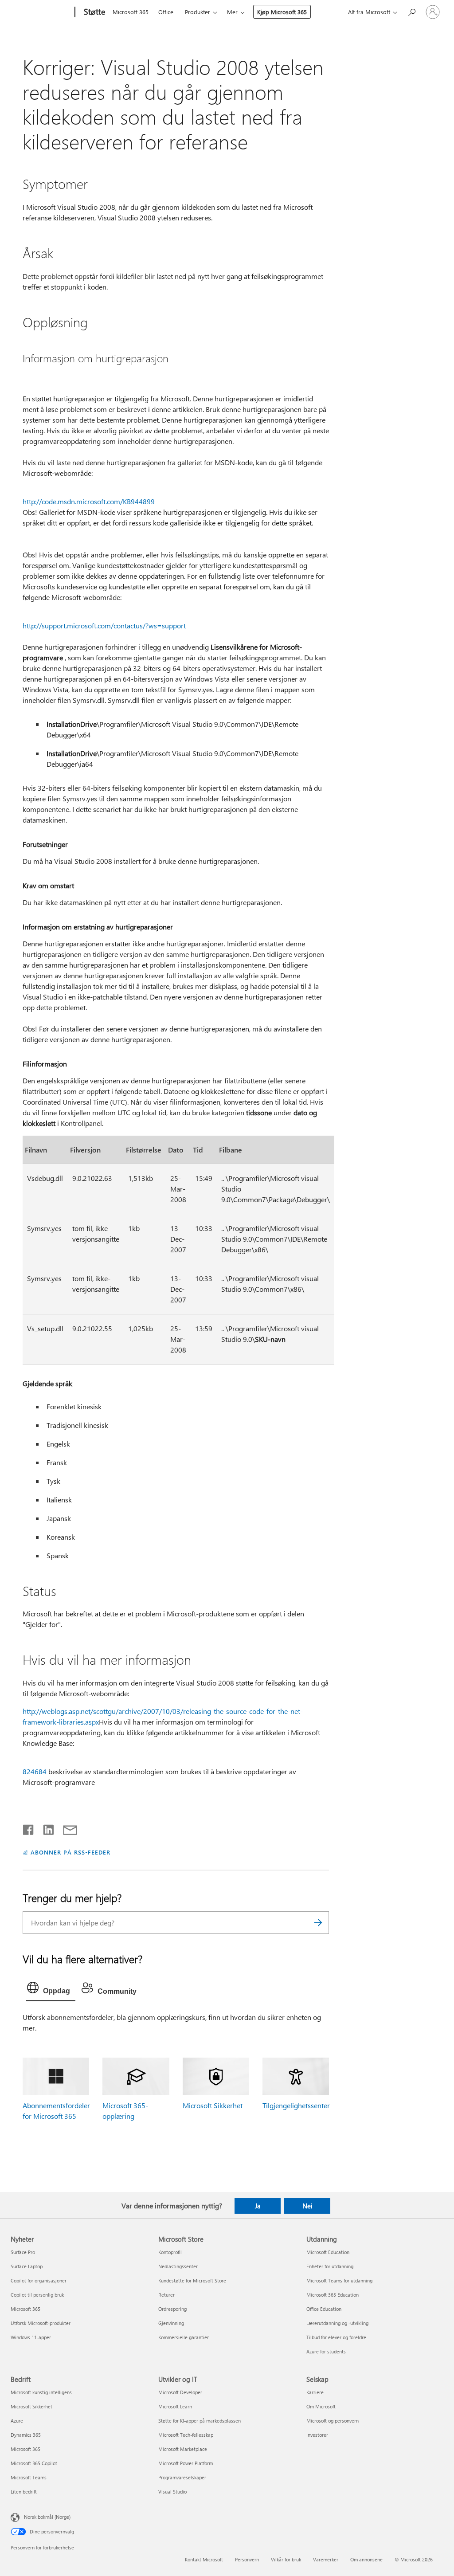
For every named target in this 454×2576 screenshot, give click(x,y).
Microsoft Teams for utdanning (339, 2280)
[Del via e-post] (66, 1828)
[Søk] (318, 1923)
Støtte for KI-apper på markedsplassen (200, 2421)
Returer (166, 2295)
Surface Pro (23, 2252)
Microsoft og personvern (333, 2421)
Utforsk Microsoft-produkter (41, 2323)
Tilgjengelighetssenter (296, 2105)
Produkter (198, 12)
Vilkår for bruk (286, 2559)
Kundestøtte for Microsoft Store (192, 2280)
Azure (17, 2421)
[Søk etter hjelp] (411, 11)
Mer (232, 12)
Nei (307, 2206)
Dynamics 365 (26, 2435)
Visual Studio (172, 2492)
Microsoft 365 (131, 12)
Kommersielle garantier (184, 2337)
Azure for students (326, 2351)
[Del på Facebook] (29, 1828)
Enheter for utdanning (330, 2266)
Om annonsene (366, 2559)
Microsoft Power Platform (186, 2463)
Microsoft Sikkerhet (213, 2105)
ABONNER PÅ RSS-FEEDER (70, 1852)
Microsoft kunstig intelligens (41, 2392)
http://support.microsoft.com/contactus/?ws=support (104, 625)
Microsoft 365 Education (333, 2295)
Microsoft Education (328, 2252)
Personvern (247, 2559)
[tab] (51, 1990)
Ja (258, 2206)
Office (166, 12)
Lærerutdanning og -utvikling (337, 2323)
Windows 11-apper (31, 2337)
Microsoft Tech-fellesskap (186, 2435)
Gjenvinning (171, 2323)
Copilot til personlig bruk (37, 2295)
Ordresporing (172, 2309)
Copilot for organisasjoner (39, 2280)
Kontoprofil (170, 2252)
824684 (35, 1771)
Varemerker (326, 2559)
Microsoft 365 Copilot (34, 2463)
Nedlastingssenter (178, 2266)
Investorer (317, 2435)
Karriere (315, 2392)
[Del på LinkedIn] (45, 1828)
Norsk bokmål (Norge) (47, 2517)
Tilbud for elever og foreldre (336, 2337)
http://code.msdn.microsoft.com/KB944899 (89, 501)
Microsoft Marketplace (183, 2449)
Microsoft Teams (29, 2477)
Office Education (324, 2309)
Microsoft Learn (175, 2406)
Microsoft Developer (180, 2392)
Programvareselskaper (182, 2477)
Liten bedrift (24, 2492)
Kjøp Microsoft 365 (282, 12)
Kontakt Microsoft (204, 2559)
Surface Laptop (27, 2266)
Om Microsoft (321, 2406)
